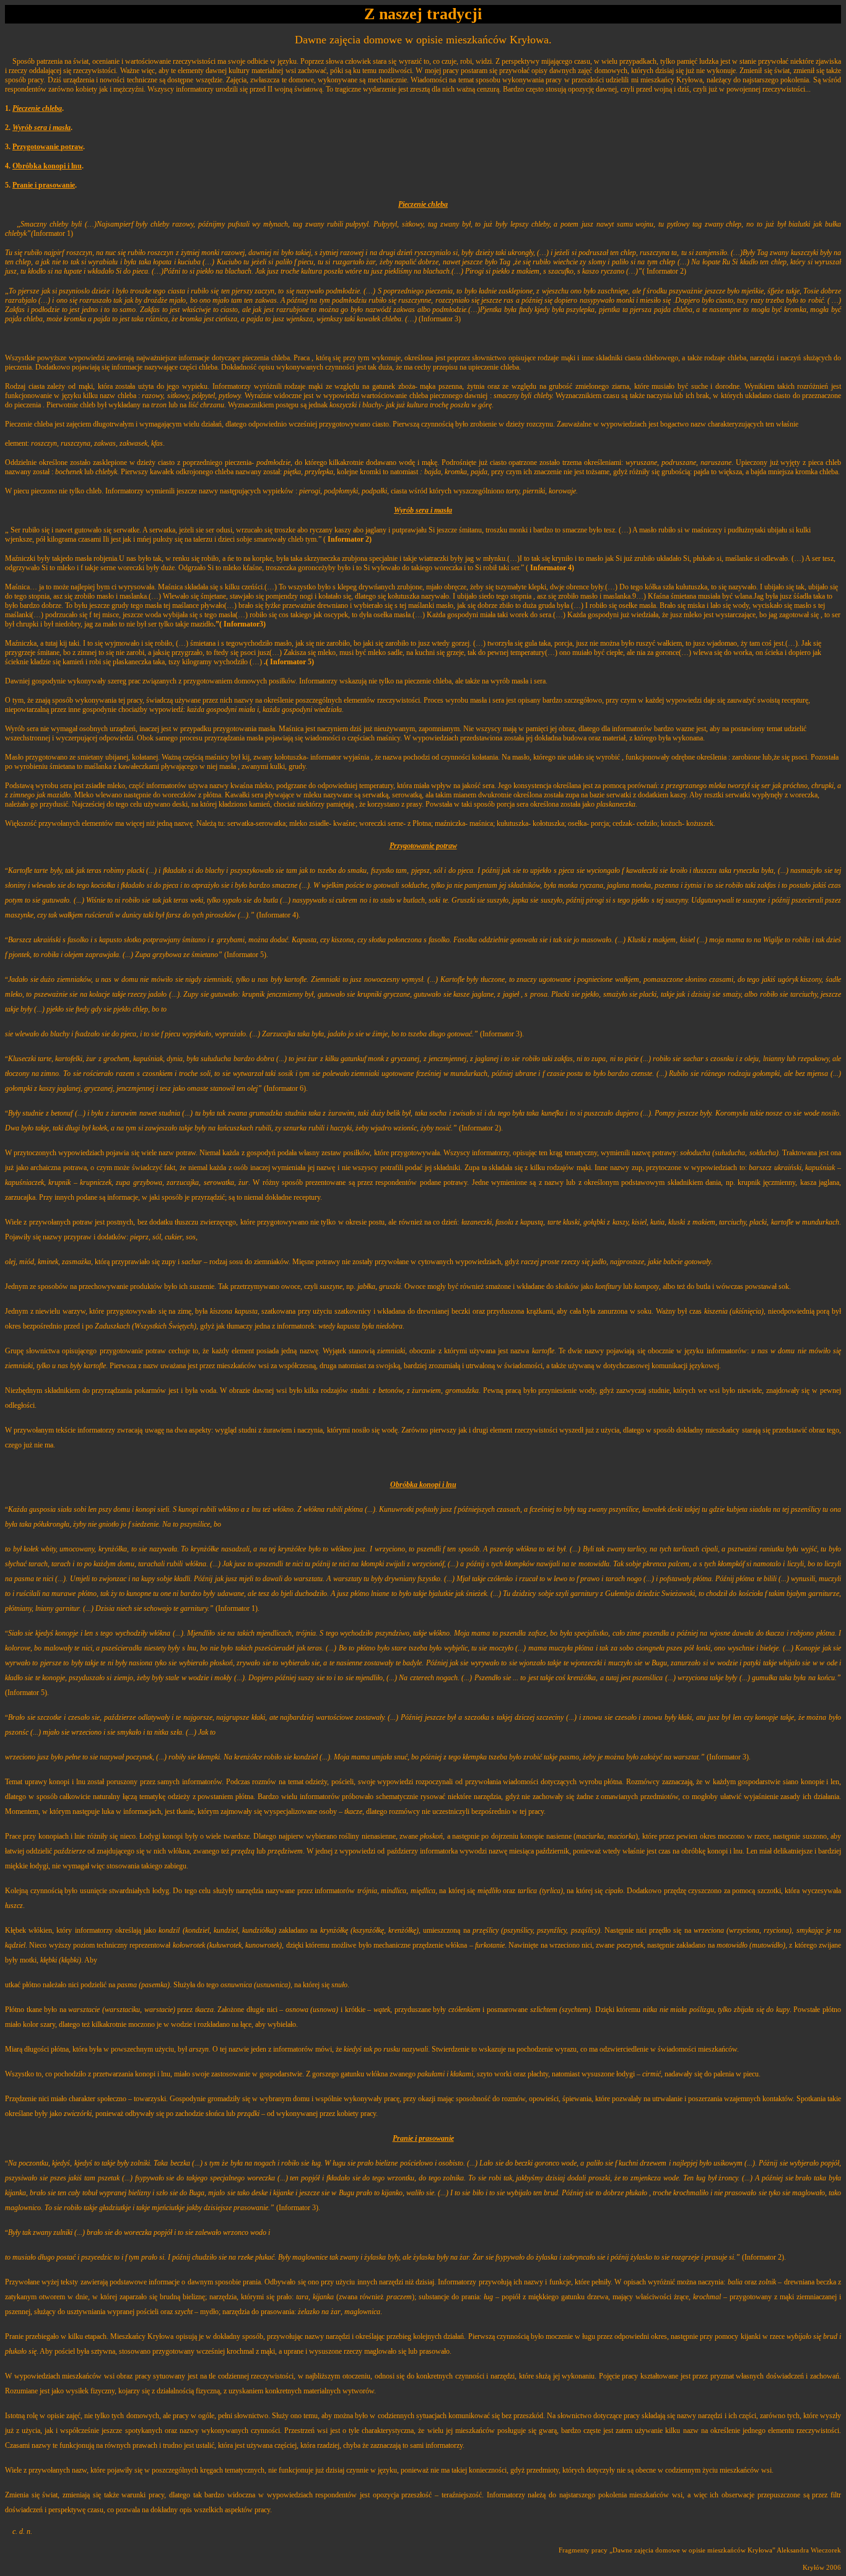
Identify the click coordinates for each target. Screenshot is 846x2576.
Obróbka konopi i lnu (47, 166)
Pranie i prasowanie (44, 185)
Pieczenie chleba (37, 108)
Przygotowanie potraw (48, 147)
